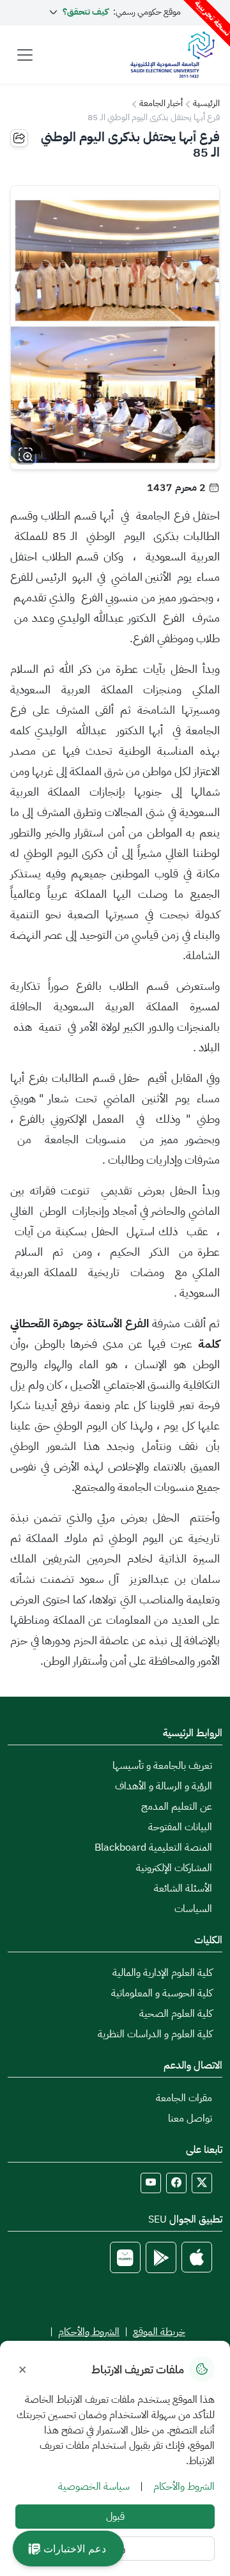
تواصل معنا (190, 2118)
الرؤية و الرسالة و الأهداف (164, 1786)
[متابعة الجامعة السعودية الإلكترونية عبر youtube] (151, 2183)
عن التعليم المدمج (177, 1807)
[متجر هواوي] (125, 2257)
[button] (68, 2549)
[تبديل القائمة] (25, 55)
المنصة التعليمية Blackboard (153, 1847)
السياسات (193, 1909)
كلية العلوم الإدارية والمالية (162, 1973)
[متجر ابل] (197, 2257)
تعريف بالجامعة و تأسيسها (162, 1766)
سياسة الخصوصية (94, 2487)
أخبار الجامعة (161, 103)
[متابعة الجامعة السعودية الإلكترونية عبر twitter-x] (202, 2183)
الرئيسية (206, 103)
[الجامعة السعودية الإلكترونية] (172, 55)
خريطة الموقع (159, 2332)
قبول (115, 2517)
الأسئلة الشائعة (183, 1888)
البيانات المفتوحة (180, 1827)
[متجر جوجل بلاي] (161, 2257)
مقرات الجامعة (184, 2098)
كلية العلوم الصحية (176, 2014)
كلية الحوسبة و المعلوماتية (162, 1993)
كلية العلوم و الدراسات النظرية (155, 2034)
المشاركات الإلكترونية (174, 1868)
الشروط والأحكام (89, 2332)
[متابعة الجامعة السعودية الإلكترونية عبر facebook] (176, 2183)
